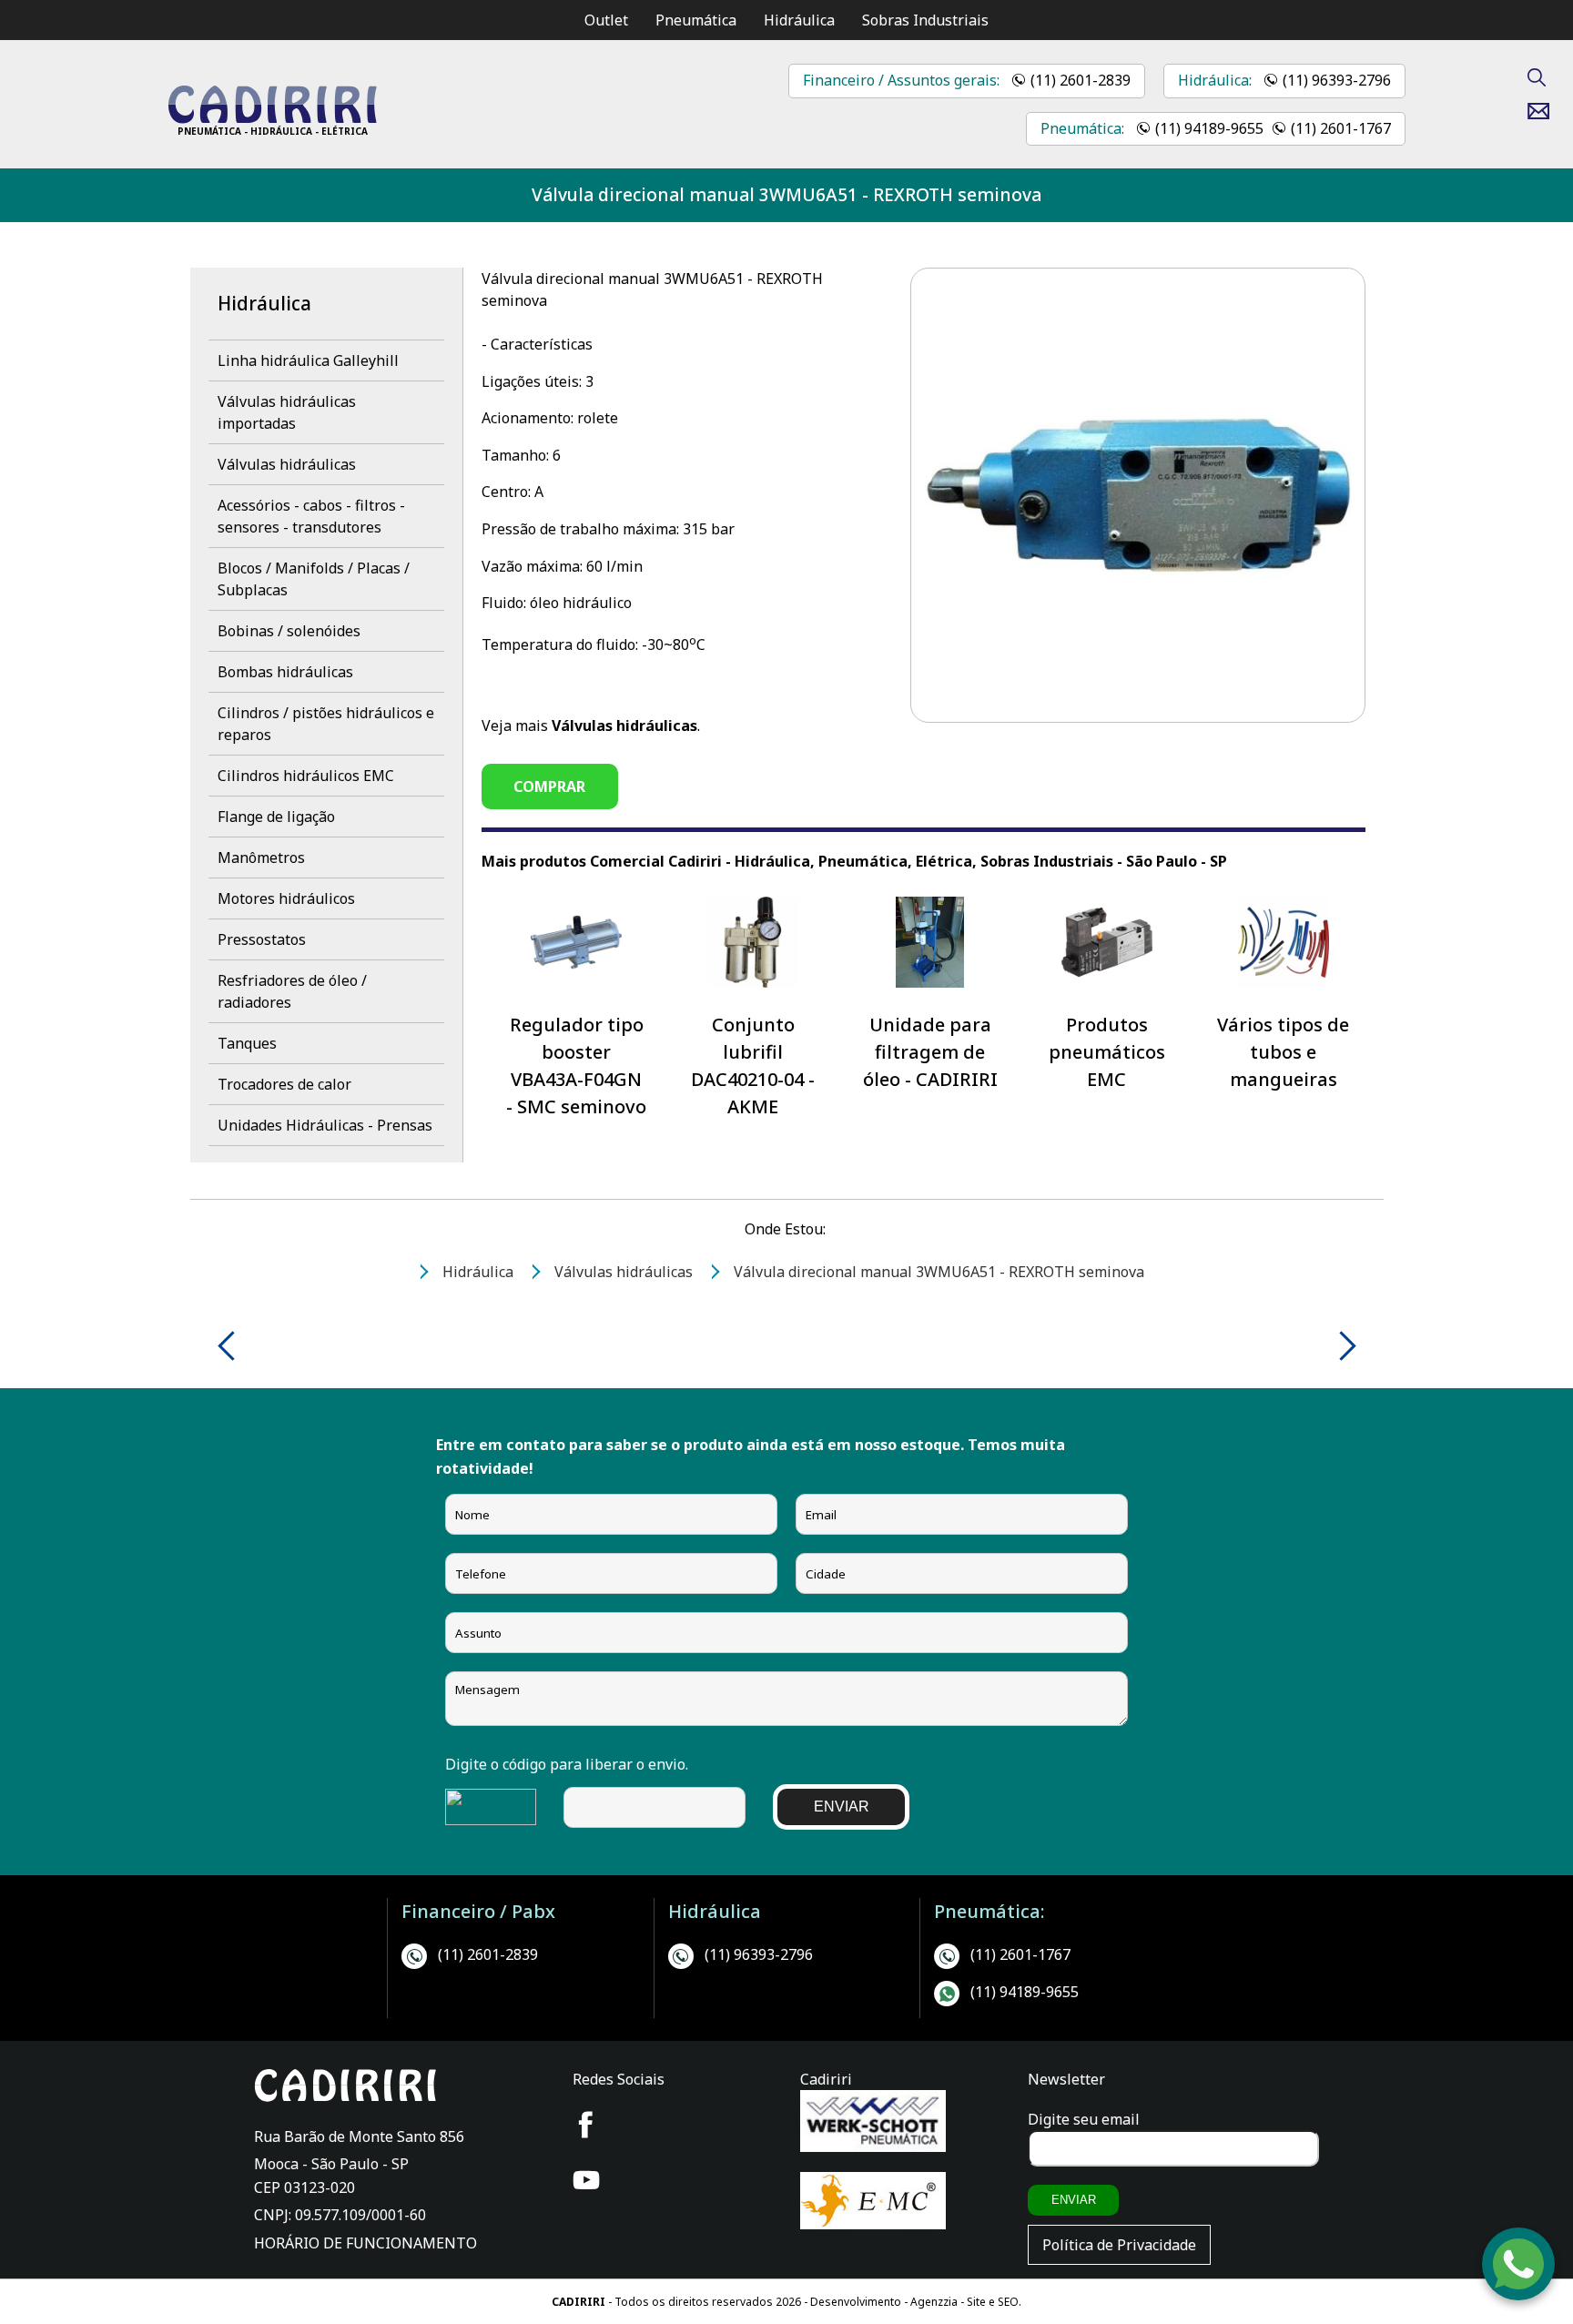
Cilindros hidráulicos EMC (306, 776)
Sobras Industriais (925, 20)
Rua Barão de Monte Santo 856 (359, 2136)
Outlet (606, 20)
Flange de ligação (276, 817)
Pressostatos (262, 939)
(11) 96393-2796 (1337, 80)
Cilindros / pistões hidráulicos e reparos (326, 724)
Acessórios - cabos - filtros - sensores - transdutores (311, 516)
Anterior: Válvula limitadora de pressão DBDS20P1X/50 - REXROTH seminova (233, 1346)
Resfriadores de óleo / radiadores (292, 991)
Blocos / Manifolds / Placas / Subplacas (314, 579)
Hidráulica (799, 20)
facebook (586, 2125)
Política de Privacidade (1119, 2245)
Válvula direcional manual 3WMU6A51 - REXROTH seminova (786, 194)
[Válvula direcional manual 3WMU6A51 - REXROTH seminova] (272, 118)
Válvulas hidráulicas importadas (287, 412)
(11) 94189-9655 (1209, 128)
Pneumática (696, 20)
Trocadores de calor (284, 1084)
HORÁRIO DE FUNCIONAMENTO (365, 2243)
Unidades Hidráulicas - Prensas (325, 1125)
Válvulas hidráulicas (287, 464)
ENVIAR (842, 1806)
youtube (586, 2180)
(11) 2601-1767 (1341, 128)
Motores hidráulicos (286, 898)
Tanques (247, 1043)
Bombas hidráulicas (285, 672)
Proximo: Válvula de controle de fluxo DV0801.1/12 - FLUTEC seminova (1341, 1346)
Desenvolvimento (857, 2302)
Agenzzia (934, 2302)
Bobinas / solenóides (289, 631)
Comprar (549, 787)
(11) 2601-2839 (1081, 80)
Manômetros (261, 858)
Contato (1545, 111)
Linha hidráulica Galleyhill (308, 360)
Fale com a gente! (1519, 2241)
